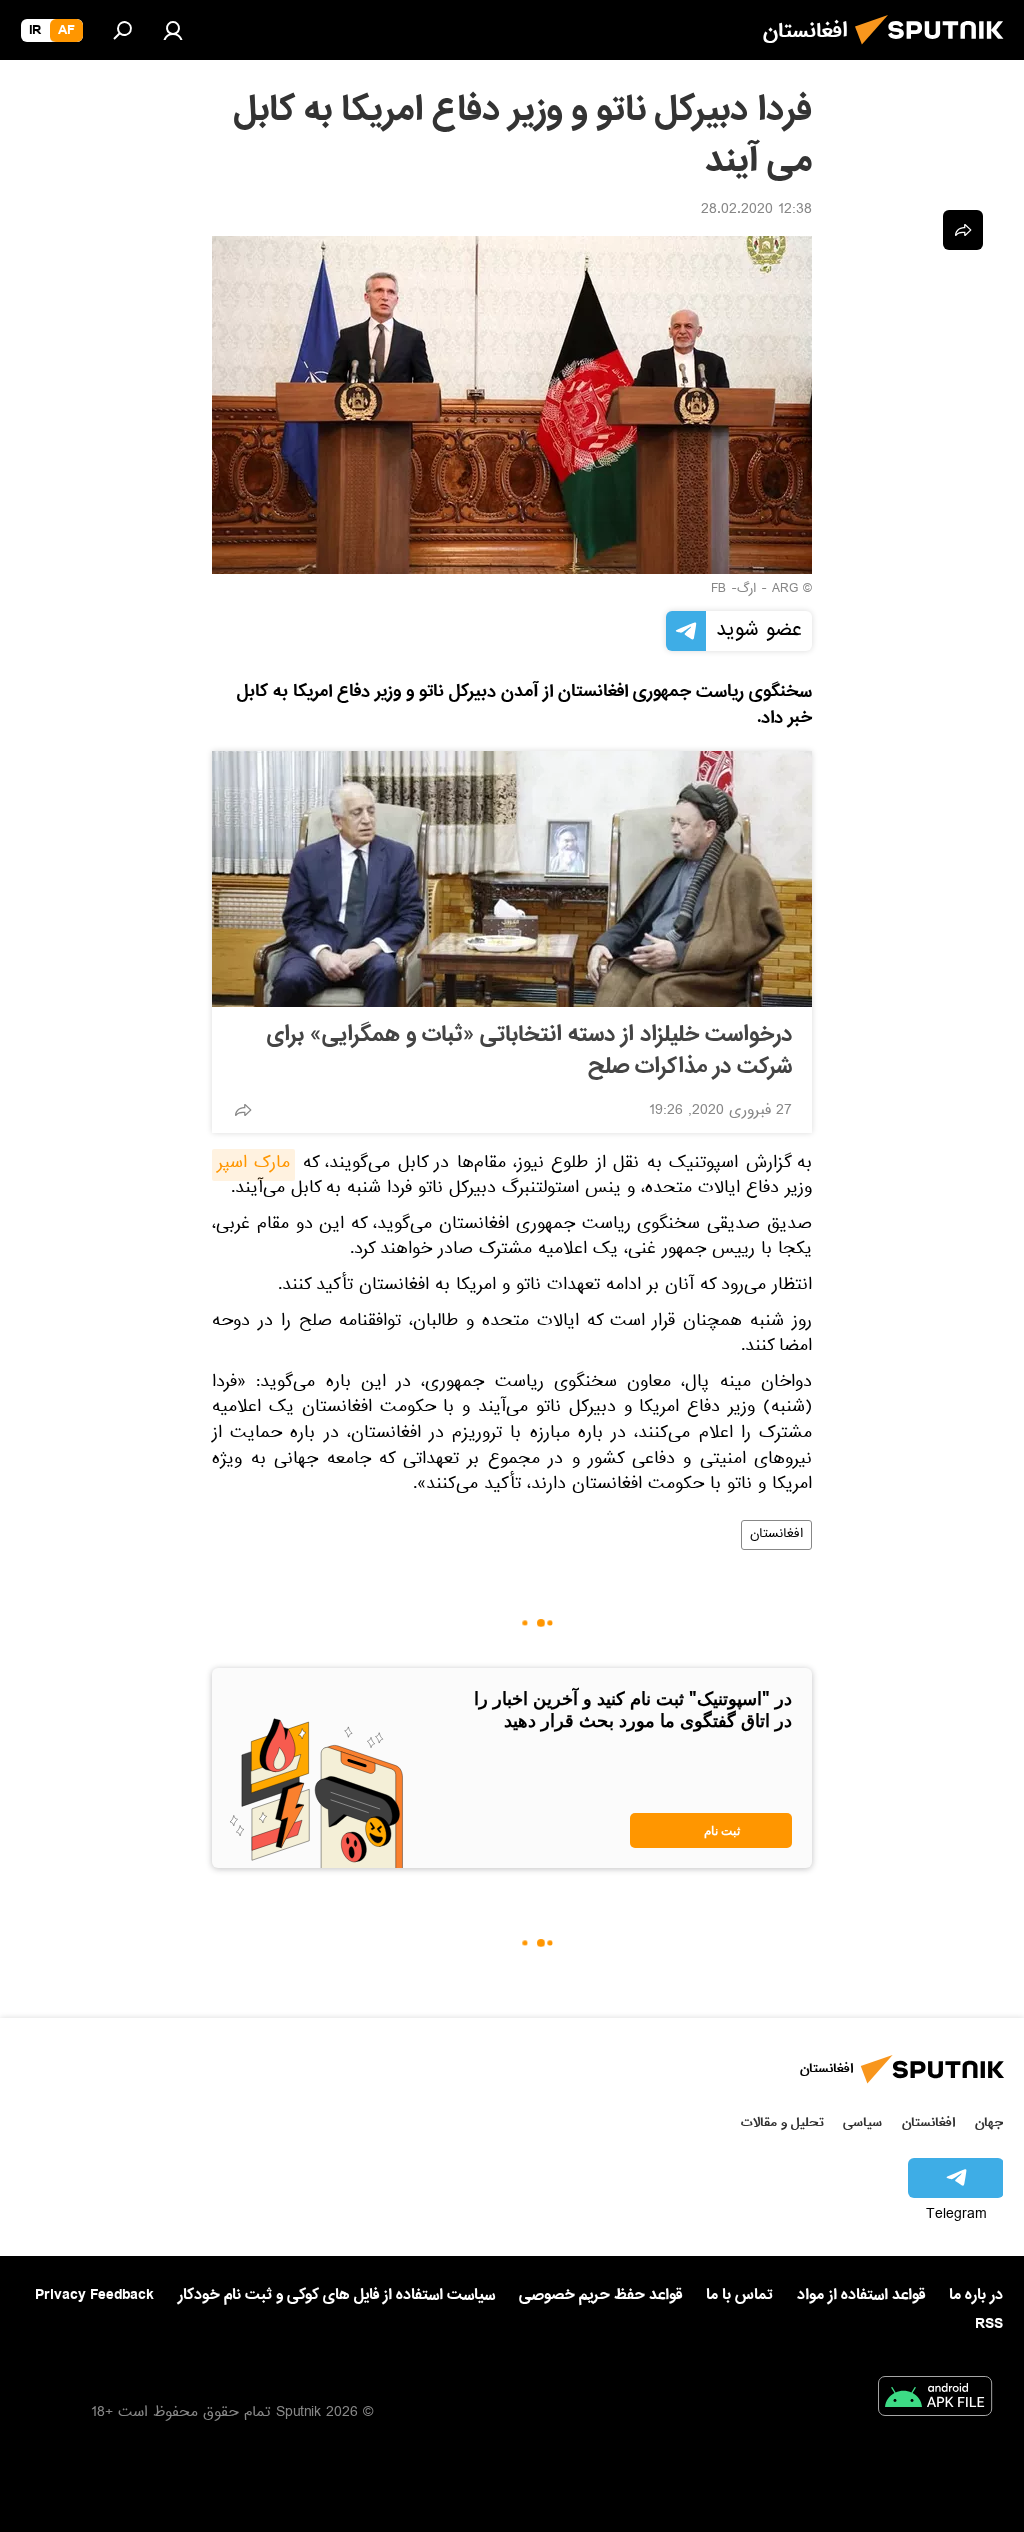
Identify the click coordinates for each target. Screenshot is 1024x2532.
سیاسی (862, 2122)
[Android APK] (935, 2400)
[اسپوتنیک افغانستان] (935, 50)
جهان (989, 2122)
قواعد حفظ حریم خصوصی (600, 2295)
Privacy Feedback (94, 2295)
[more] (243, 1110)
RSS (989, 2324)
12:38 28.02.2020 (756, 211)
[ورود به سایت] (173, 30)
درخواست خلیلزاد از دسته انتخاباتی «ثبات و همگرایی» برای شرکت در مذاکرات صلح (529, 1051)
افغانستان (776, 1535)
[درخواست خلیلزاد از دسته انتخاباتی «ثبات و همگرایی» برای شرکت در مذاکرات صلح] (512, 879)
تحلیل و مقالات (782, 2122)
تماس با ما (739, 2295)
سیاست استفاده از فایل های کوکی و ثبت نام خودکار (336, 2295)
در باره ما (976, 2295)
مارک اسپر (253, 1165)
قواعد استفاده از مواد (861, 2295)
